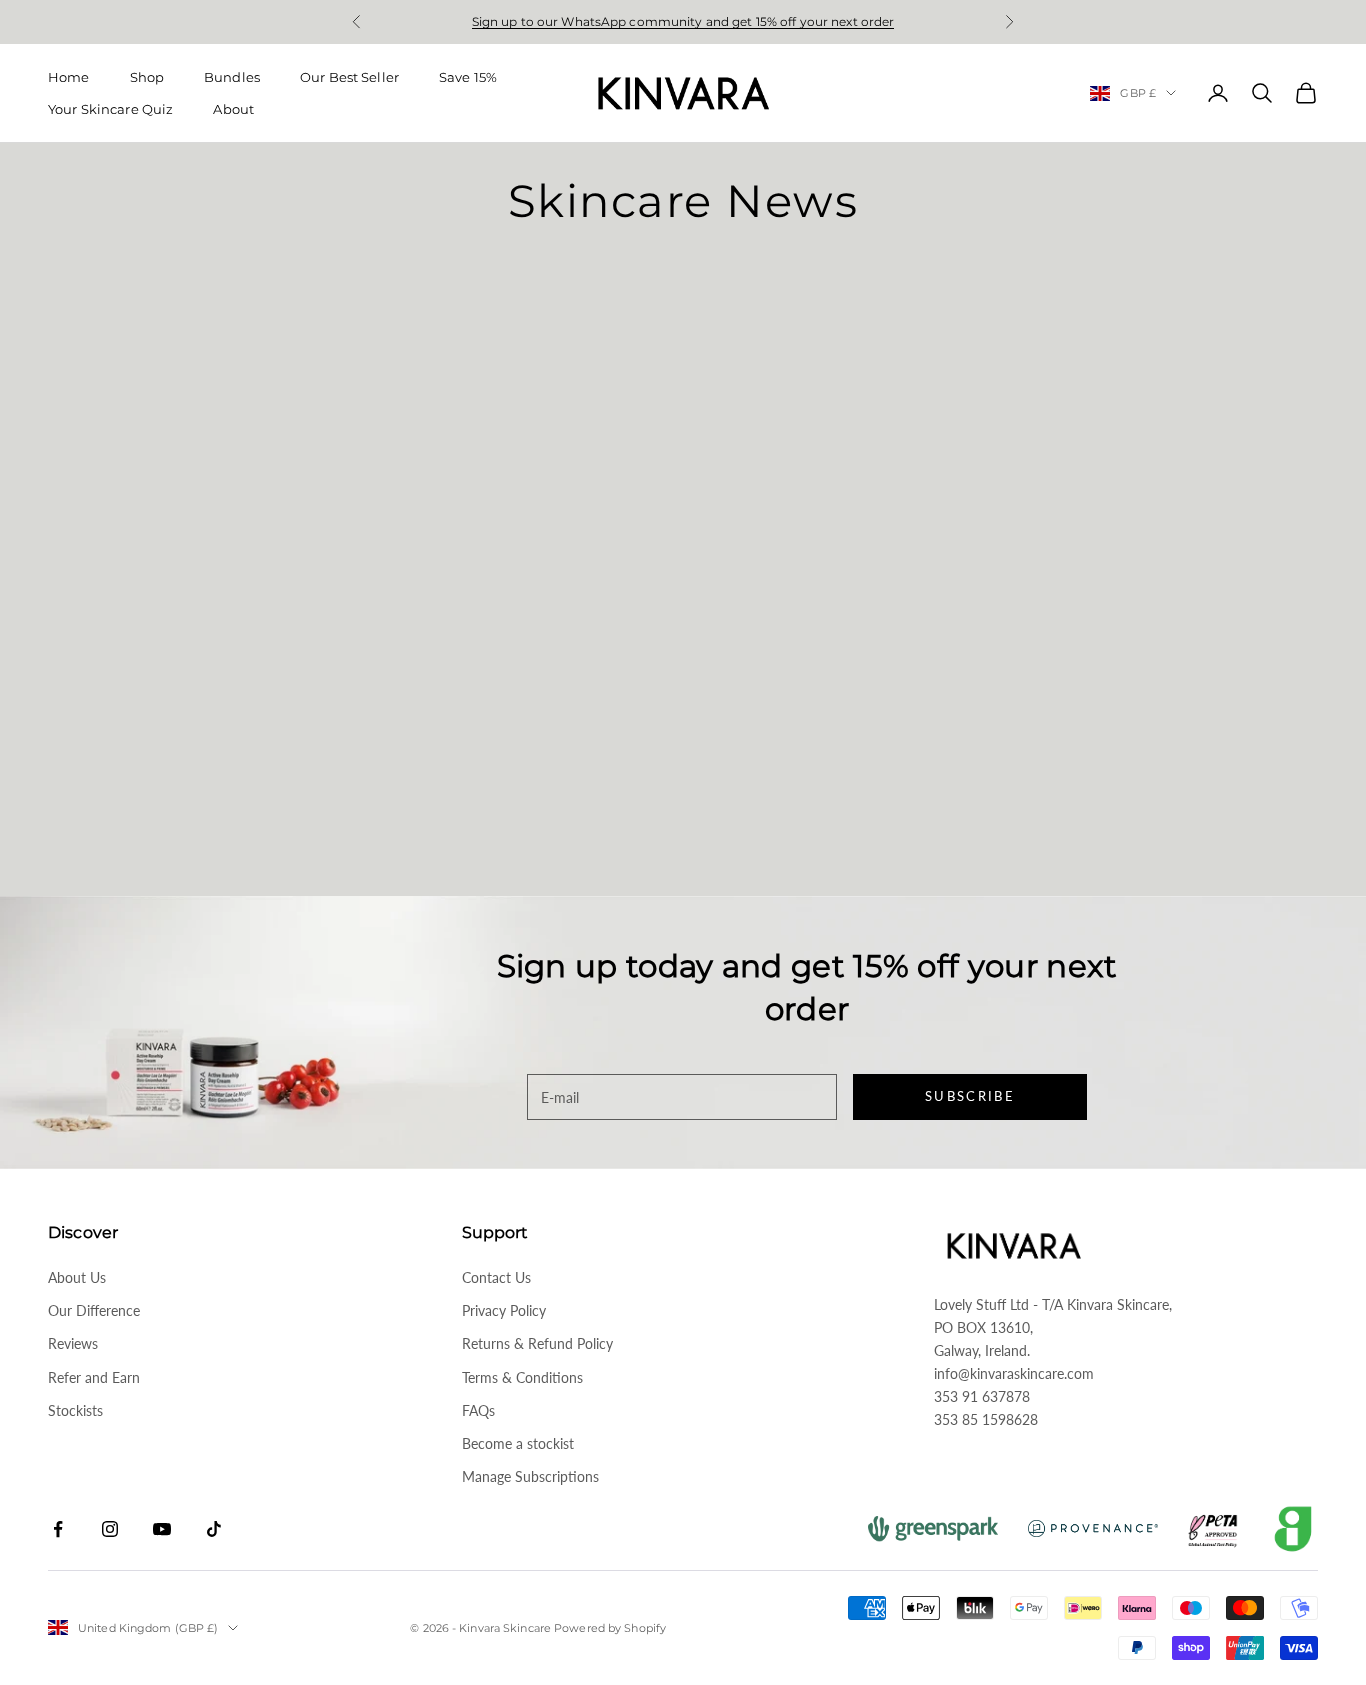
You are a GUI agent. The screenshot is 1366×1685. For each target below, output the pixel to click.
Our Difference (94, 1310)
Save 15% (468, 77)
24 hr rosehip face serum (134, 610)
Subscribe (970, 1096)
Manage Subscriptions (530, 1476)
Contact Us (496, 1277)
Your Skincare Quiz (110, 109)
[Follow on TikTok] (214, 1529)
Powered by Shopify (610, 1628)
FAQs (478, 1410)
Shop (147, 77)
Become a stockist (518, 1443)
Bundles (232, 77)
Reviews (73, 1343)
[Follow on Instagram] (110, 1529)
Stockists (75, 1410)
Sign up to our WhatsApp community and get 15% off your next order (683, 21)
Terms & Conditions (522, 1377)
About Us (77, 1277)
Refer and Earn (94, 1377)
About (233, 109)
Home (69, 77)
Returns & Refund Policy (537, 1343)
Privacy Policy (504, 1310)
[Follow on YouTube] (162, 1529)
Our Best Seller (349, 77)
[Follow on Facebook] (58, 1529)
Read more (86, 836)
